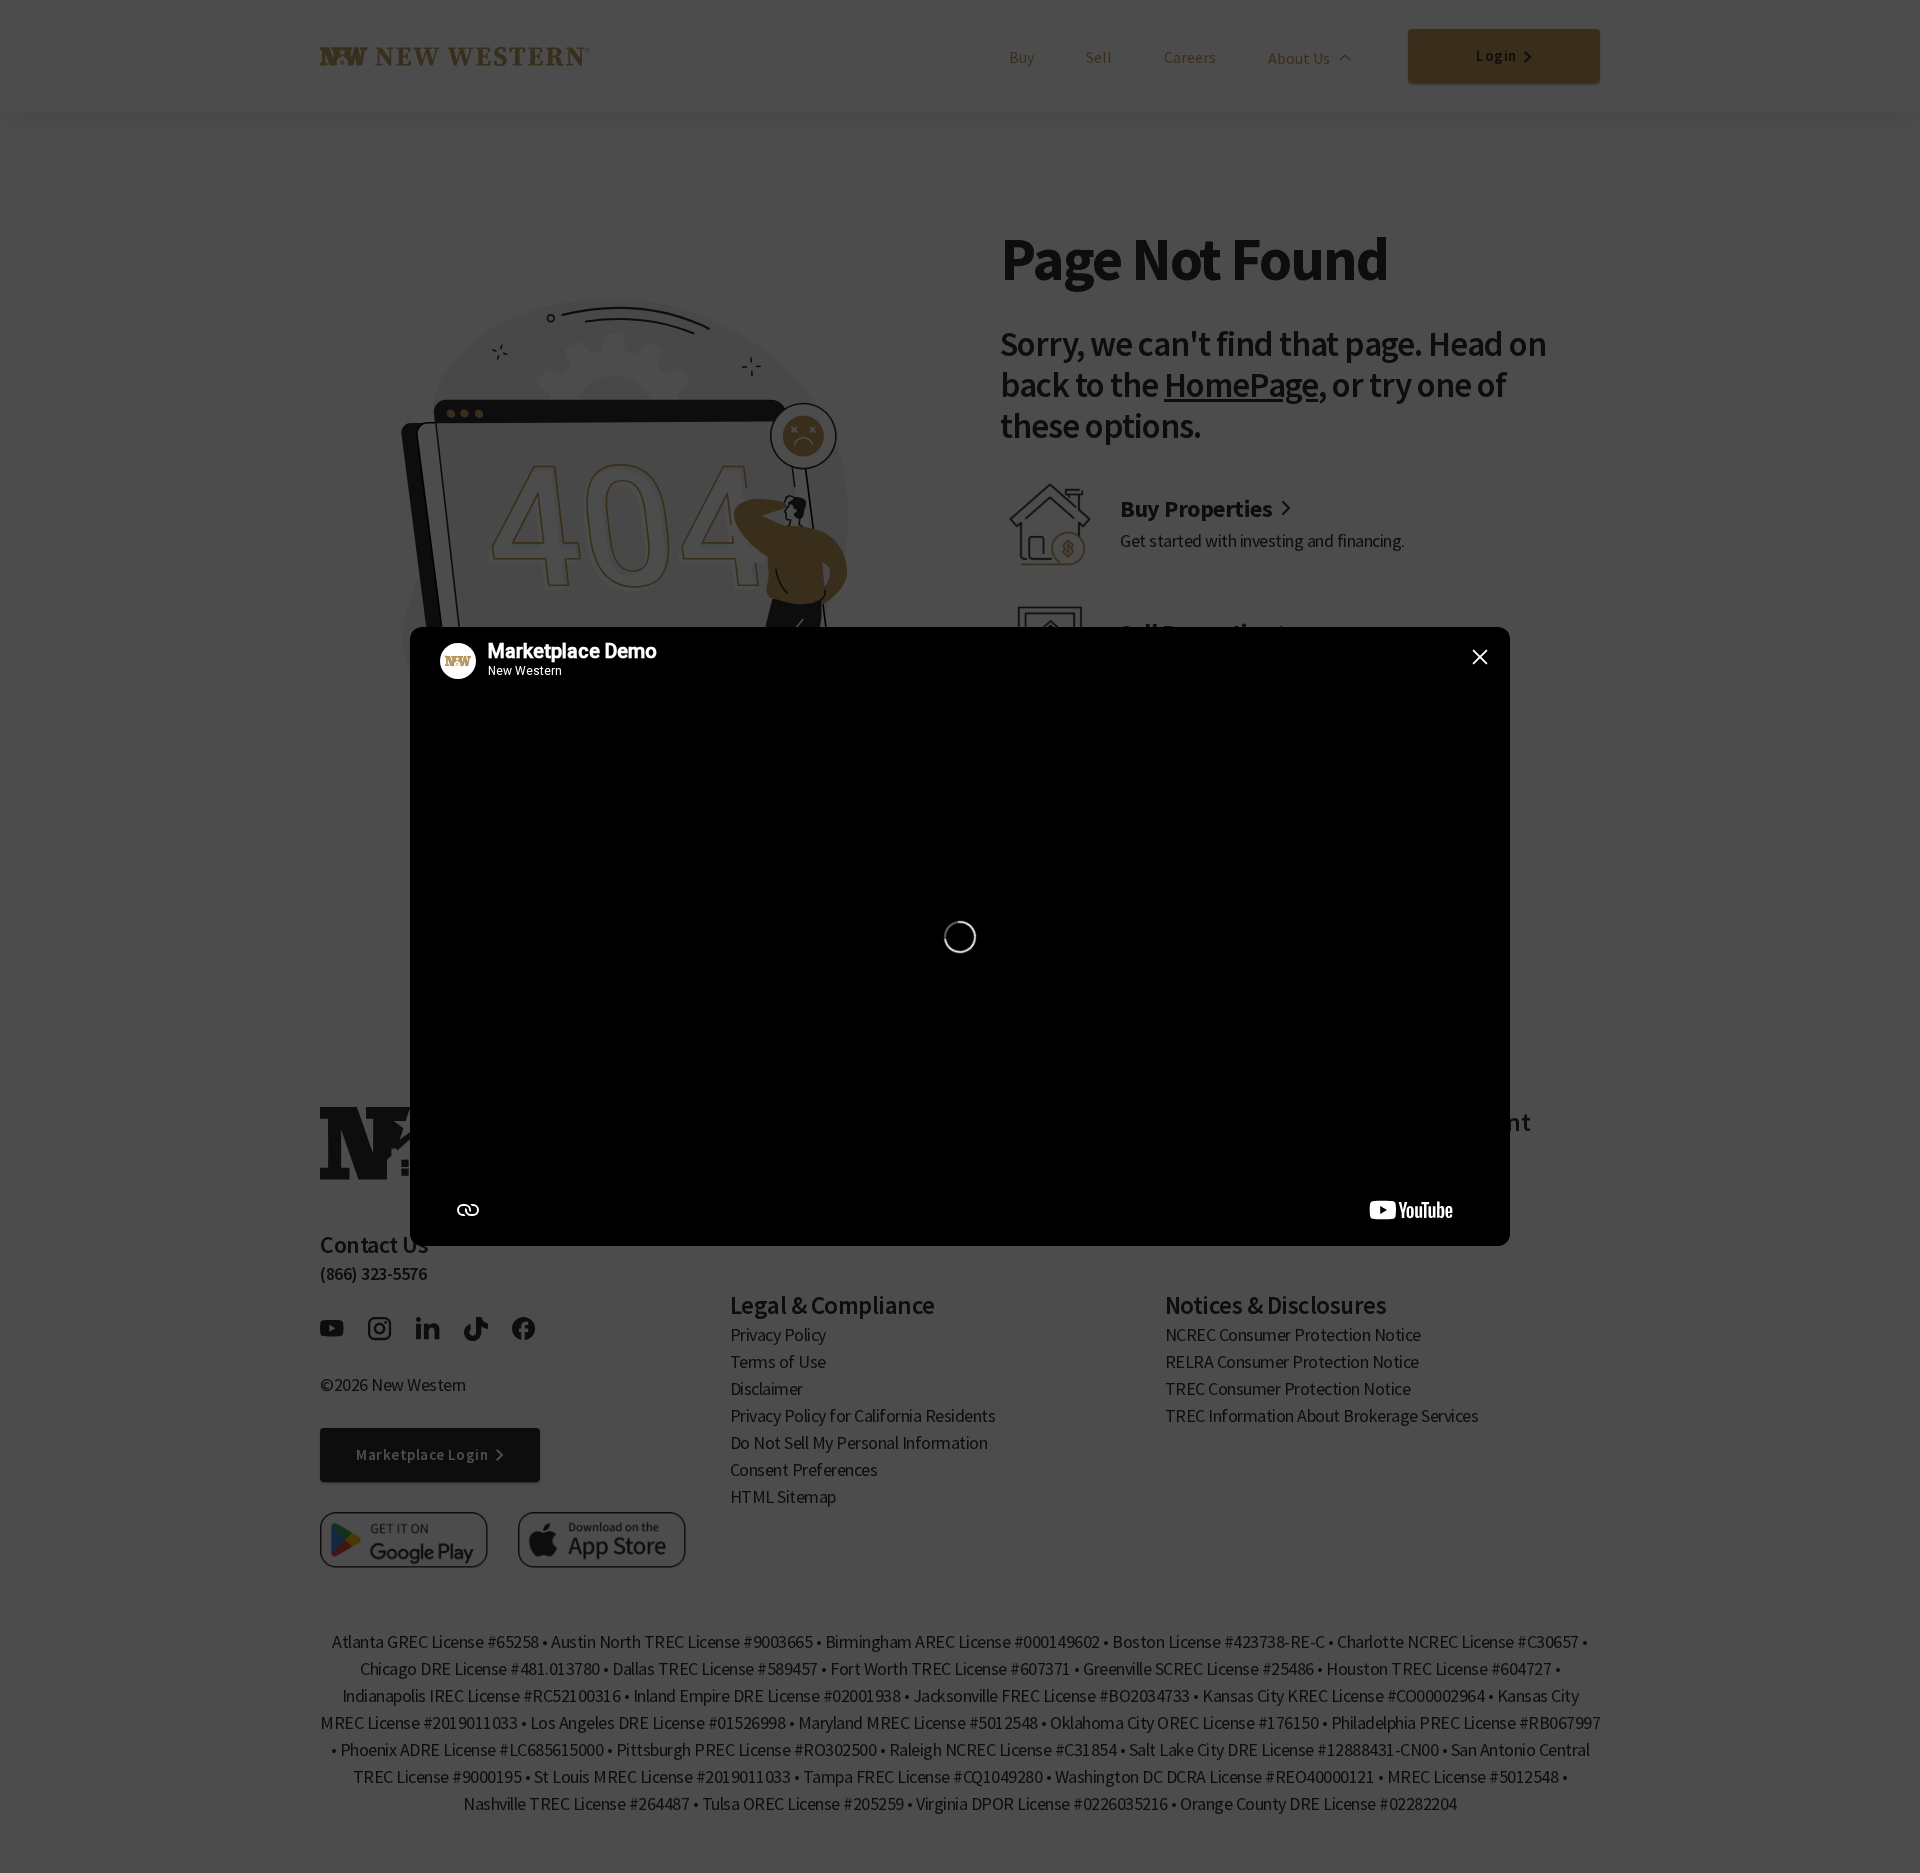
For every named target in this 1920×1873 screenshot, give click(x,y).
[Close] (1480, 657)
